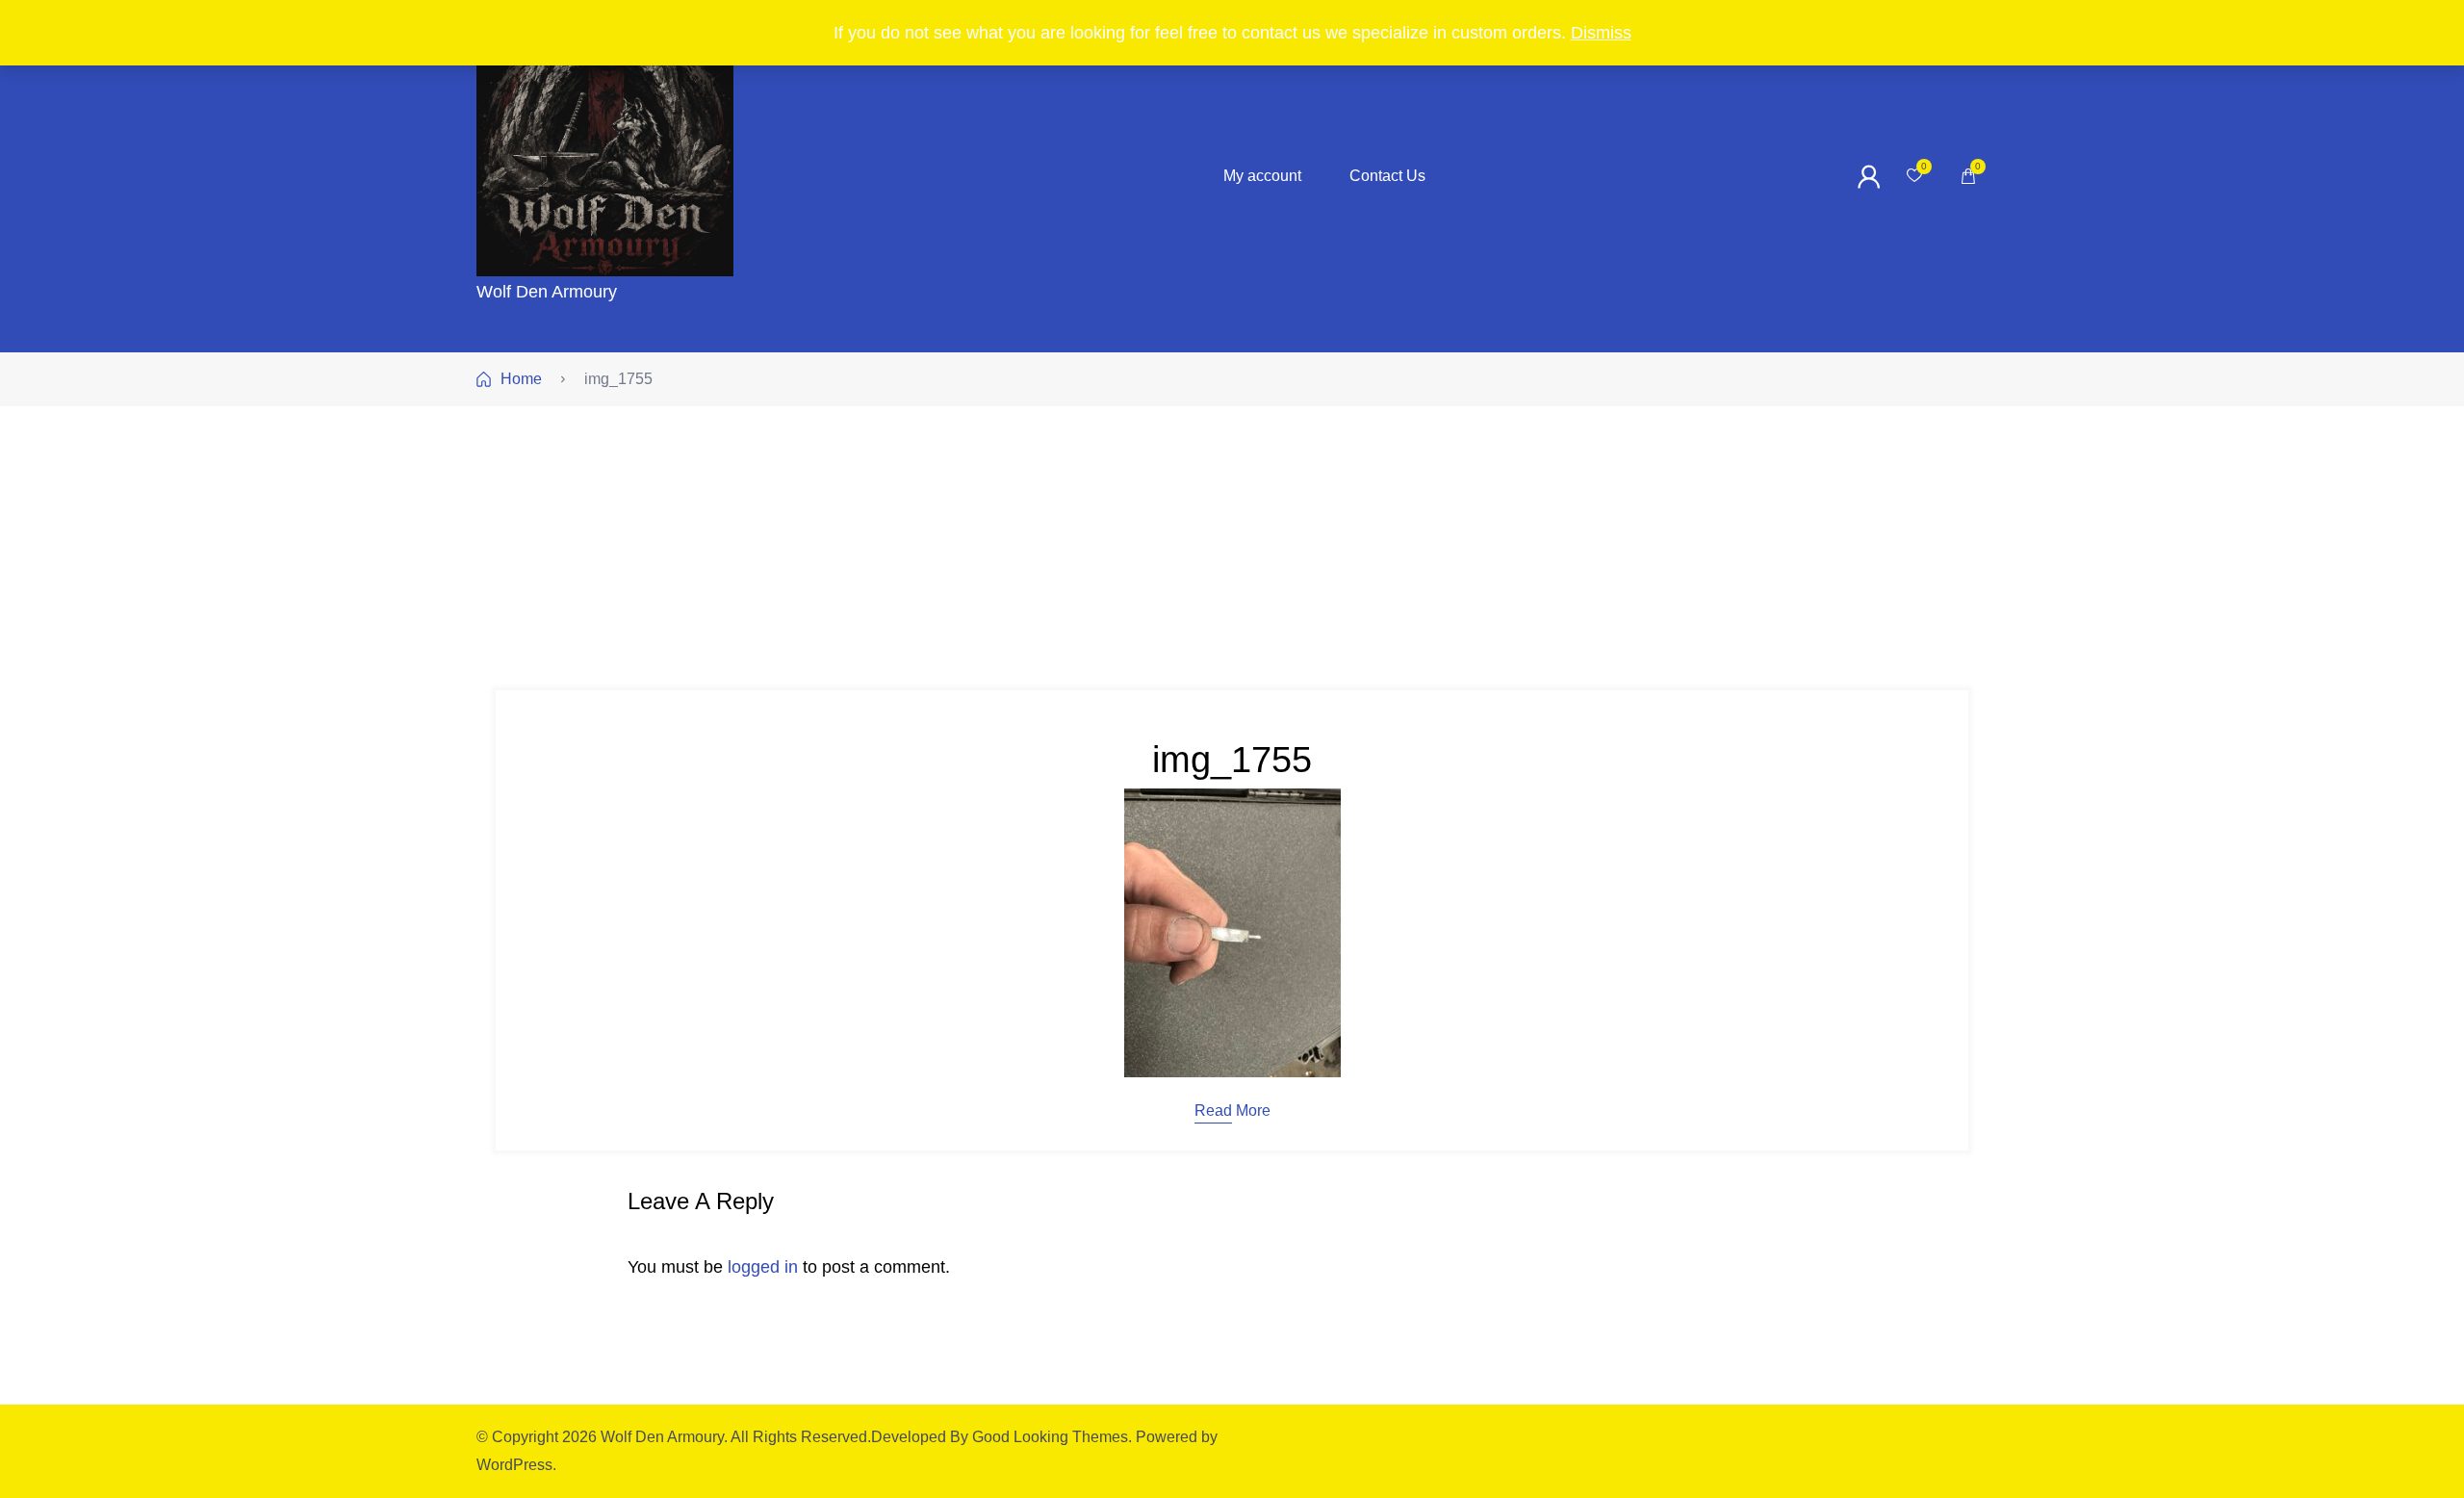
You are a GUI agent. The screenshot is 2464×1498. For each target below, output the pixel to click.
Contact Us (1387, 176)
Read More (1232, 1111)
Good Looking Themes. (1052, 1437)
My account (1262, 176)
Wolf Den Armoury (547, 292)
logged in (763, 1267)
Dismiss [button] (1601, 33)
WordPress (514, 1465)
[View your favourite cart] (1914, 176)
